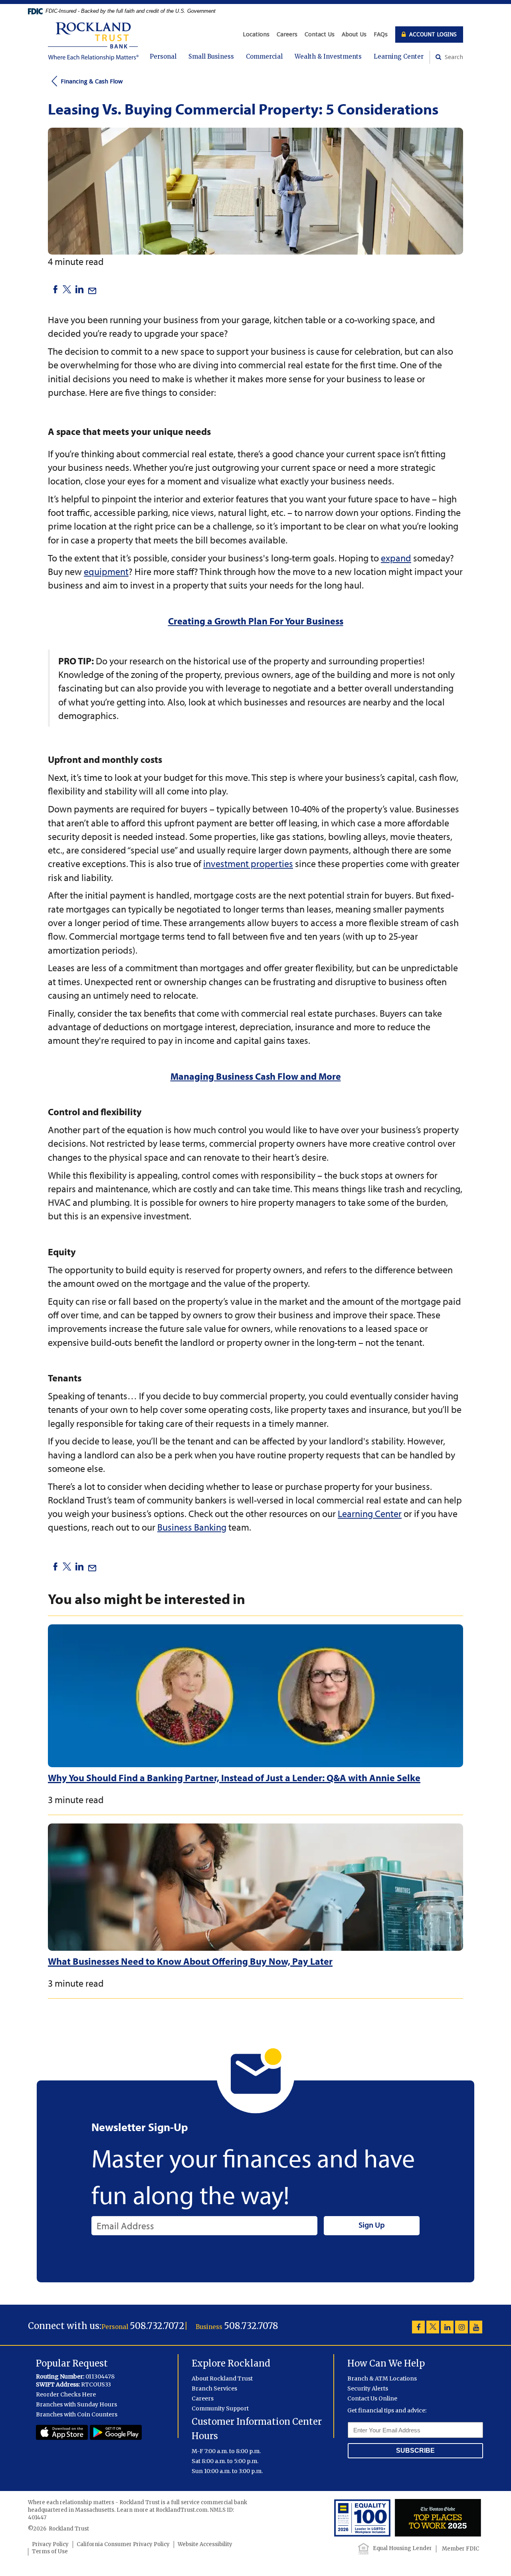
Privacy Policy (50, 2544)
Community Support (220, 2408)
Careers (287, 34)
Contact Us (320, 34)
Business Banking (192, 1527)
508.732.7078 (251, 2326)
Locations (256, 34)
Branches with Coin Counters (77, 2414)
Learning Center (399, 56)
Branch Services (214, 2388)
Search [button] (453, 57)
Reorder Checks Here (66, 2394)
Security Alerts (368, 2388)
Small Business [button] (211, 56)
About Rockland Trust (222, 2378)
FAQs (381, 34)
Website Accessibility (205, 2544)
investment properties (248, 863)
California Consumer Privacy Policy (123, 2544)
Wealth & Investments (328, 56)
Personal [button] (163, 56)
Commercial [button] (264, 56)
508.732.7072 (157, 2326)
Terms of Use (50, 2551)
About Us (354, 34)
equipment (106, 571)
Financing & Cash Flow (92, 81)
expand (396, 558)
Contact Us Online (372, 2398)
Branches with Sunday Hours (76, 2404)
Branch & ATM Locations (382, 2378)
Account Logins (432, 34)
